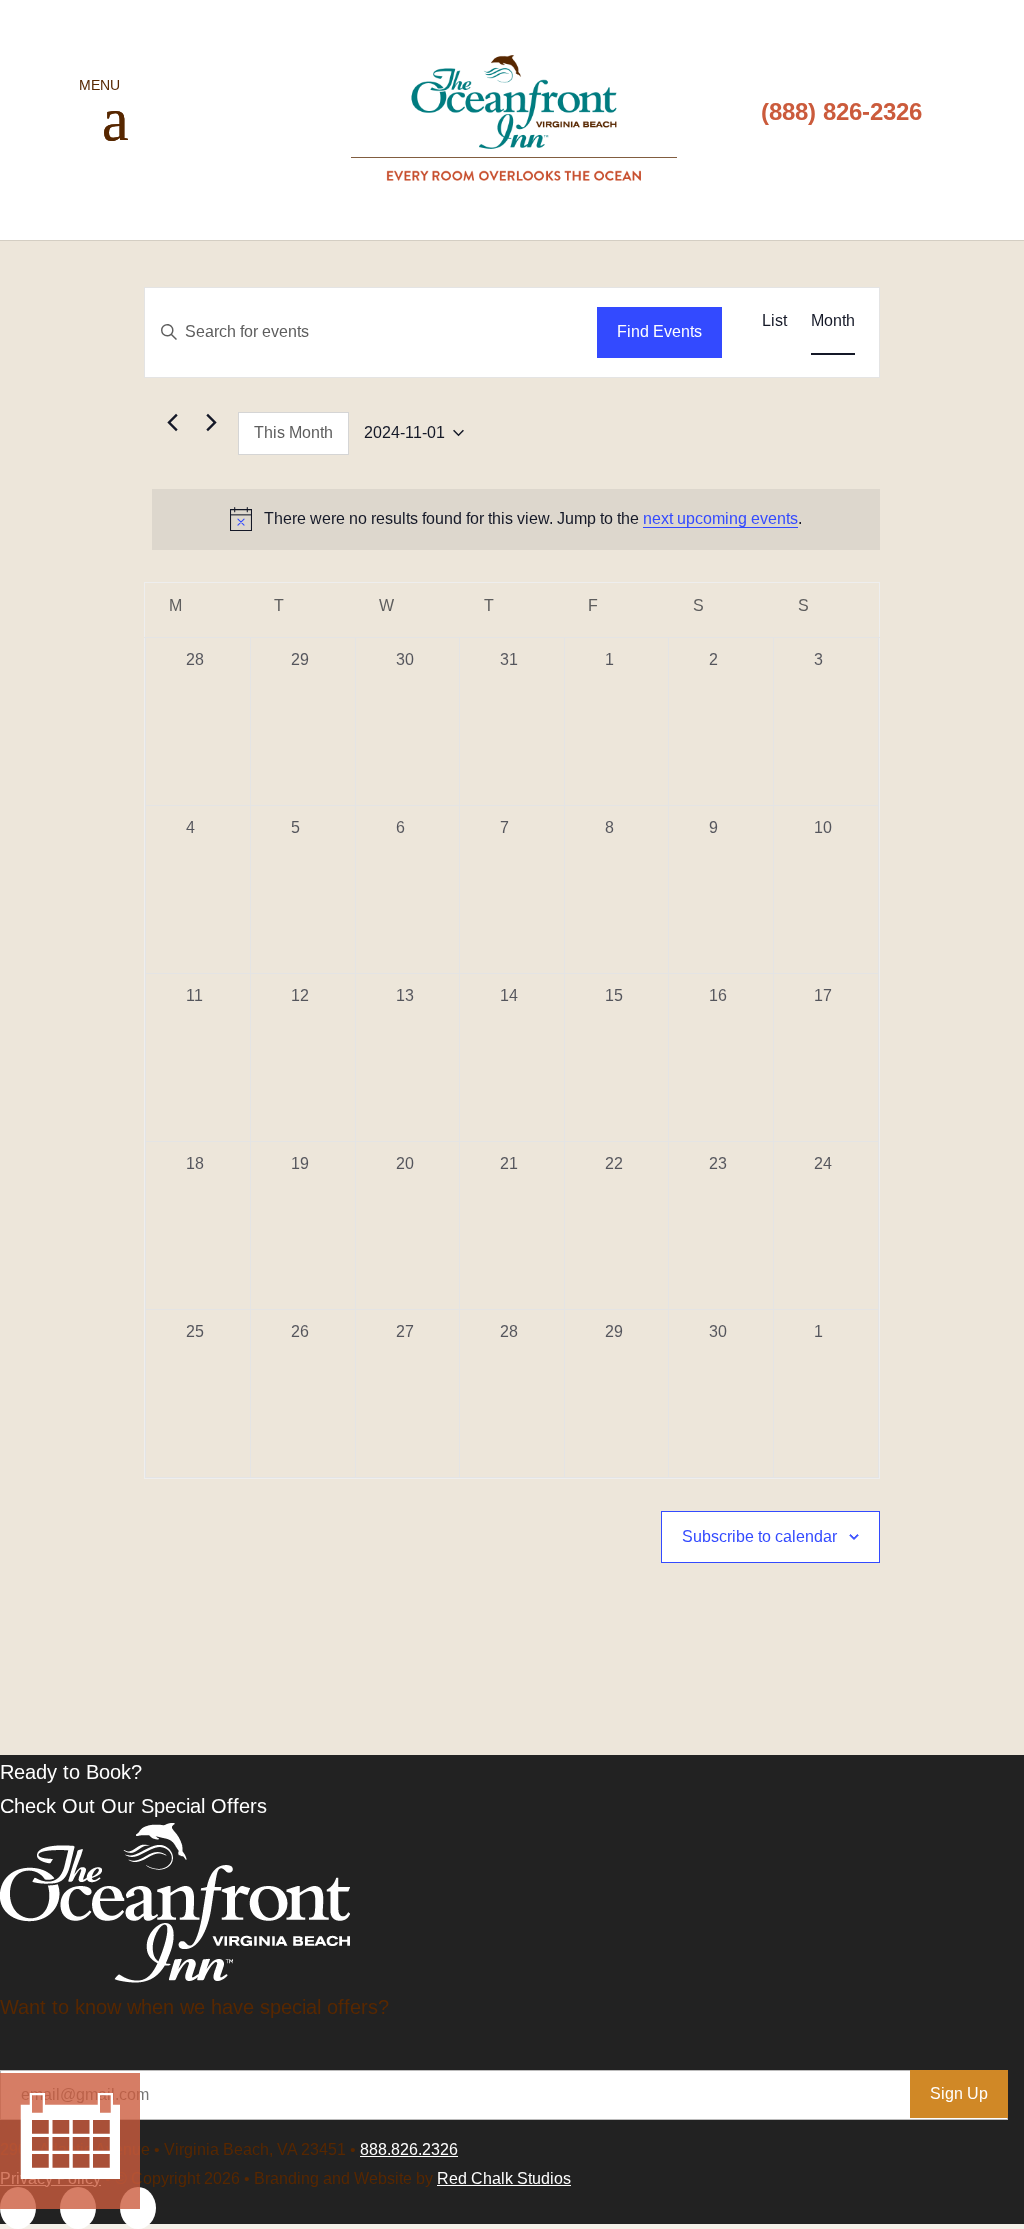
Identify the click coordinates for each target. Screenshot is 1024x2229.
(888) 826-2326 (841, 111)
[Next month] (211, 422)
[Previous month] (172, 422)
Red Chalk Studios (504, 2178)
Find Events (659, 331)
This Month (293, 432)
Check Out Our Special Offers (133, 1806)
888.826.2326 (409, 2149)
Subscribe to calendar (759, 1536)
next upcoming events (720, 518)
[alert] (515, 519)
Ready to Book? (71, 1772)
